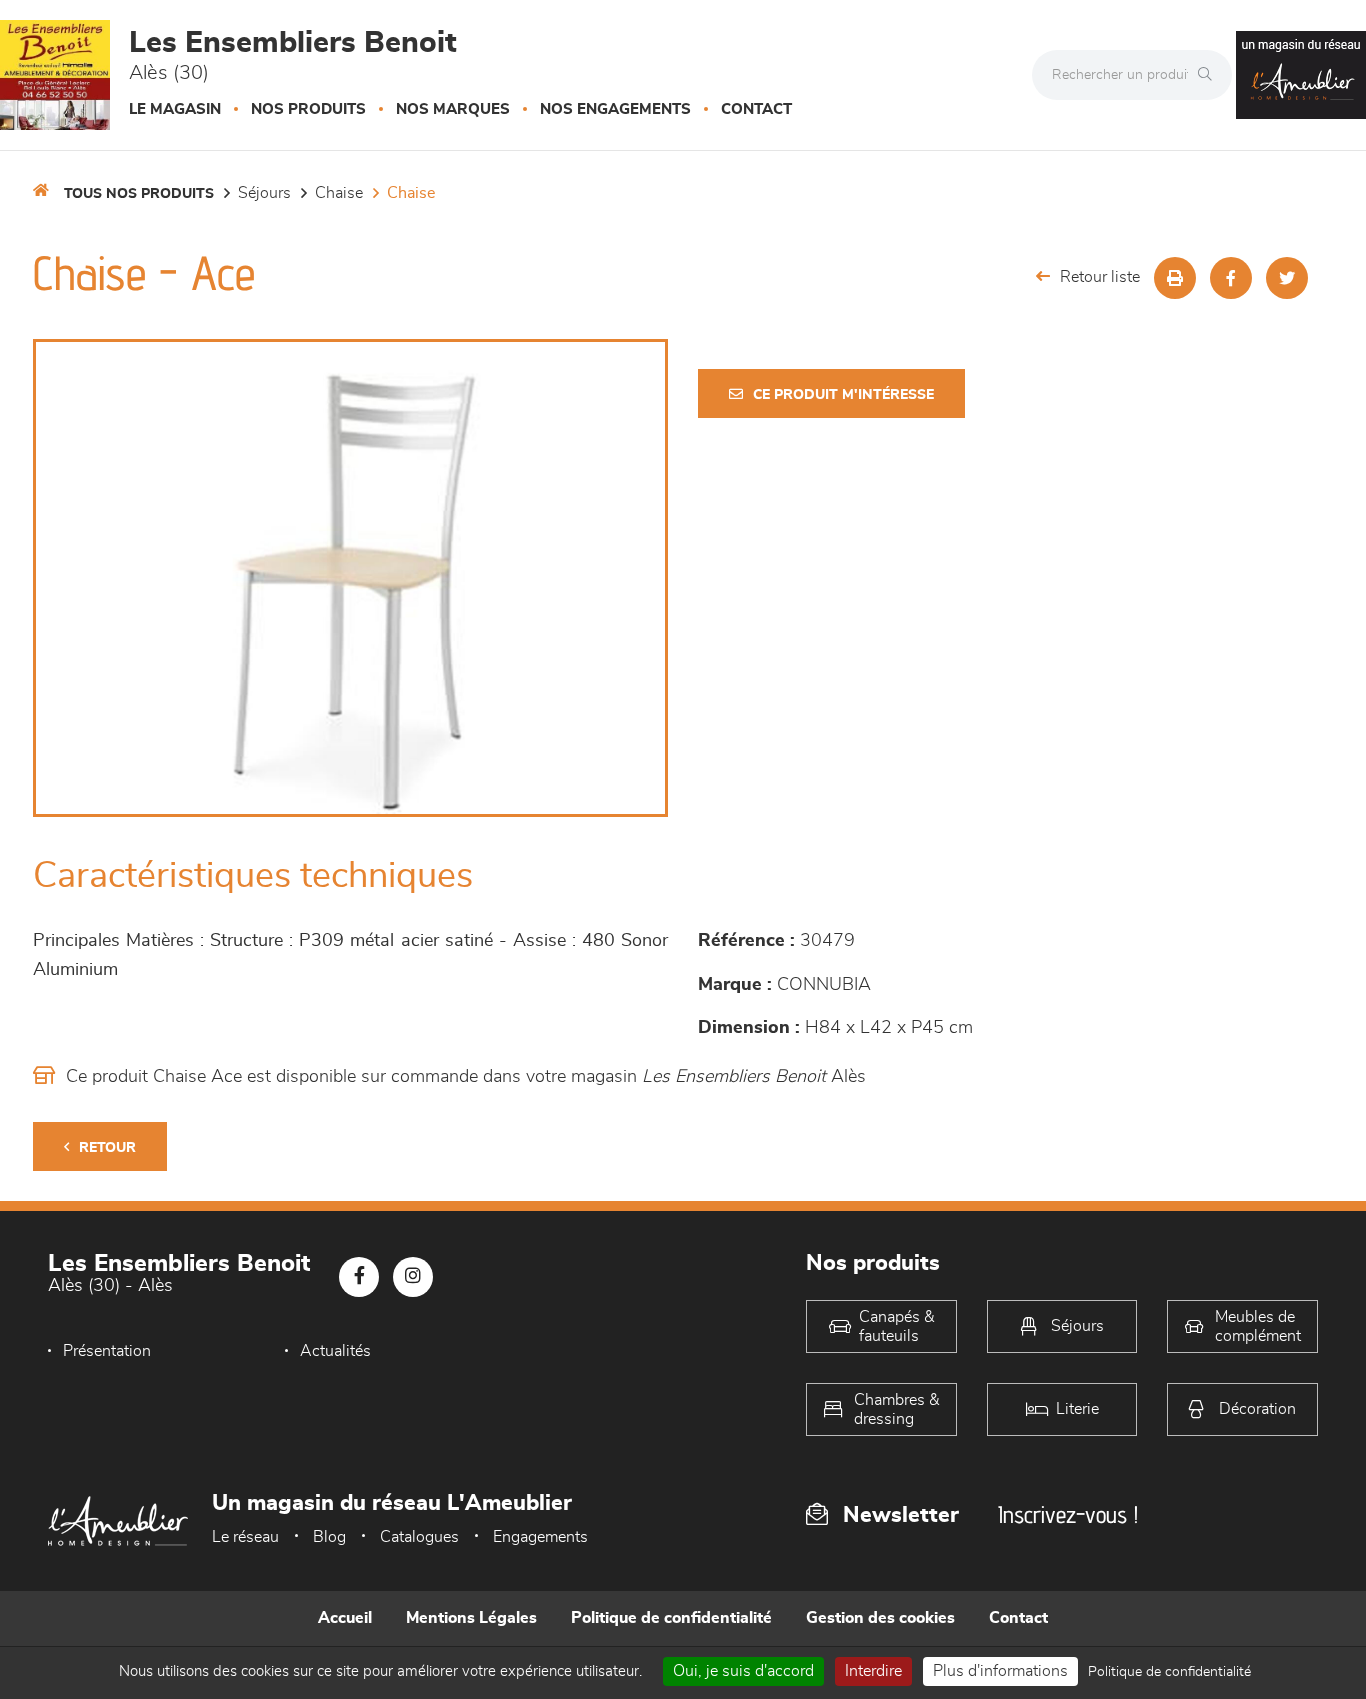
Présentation (107, 1351)
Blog (329, 1537)
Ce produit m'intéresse (843, 395)
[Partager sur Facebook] (1231, 278)
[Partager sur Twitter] (1287, 278)
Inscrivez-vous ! (1068, 1514)
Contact (756, 109)
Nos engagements (615, 109)
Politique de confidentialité (671, 1618)
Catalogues (419, 1537)
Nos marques (453, 109)
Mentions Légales (471, 1618)
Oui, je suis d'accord (743, 1671)
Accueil (345, 1618)
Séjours (264, 193)
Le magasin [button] (175, 109)
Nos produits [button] (308, 109)
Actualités (335, 1351)
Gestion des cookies (880, 1618)
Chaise (339, 193)
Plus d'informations (1000, 1671)
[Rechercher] (1210, 75)
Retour (107, 1148)
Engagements (540, 1537)
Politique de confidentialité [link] (1169, 1672)
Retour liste (1100, 277)
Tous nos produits (139, 194)
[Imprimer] (1175, 278)
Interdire (873, 1671)
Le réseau (245, 1537)
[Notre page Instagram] (413, 1277)
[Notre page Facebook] (359, 1277)
